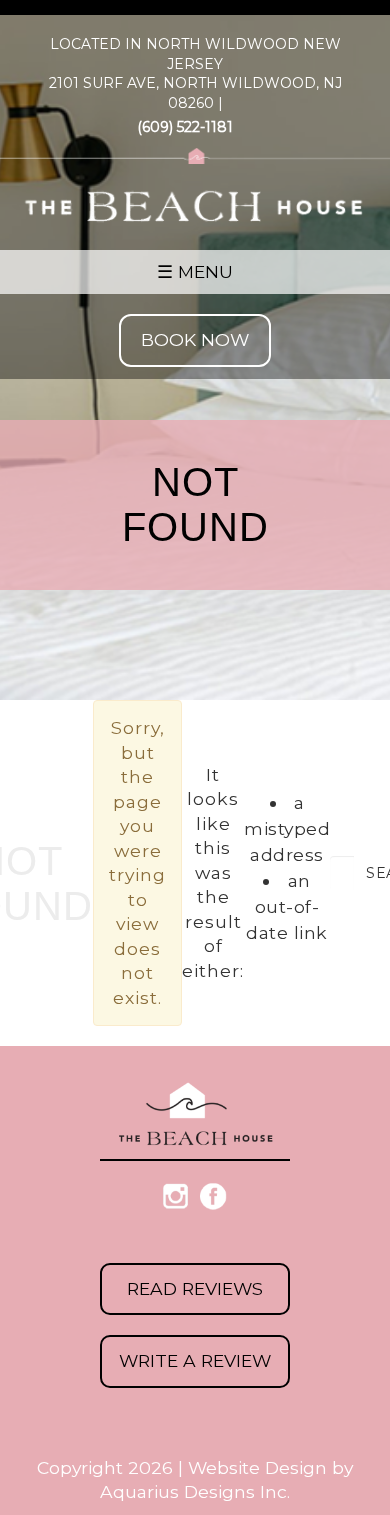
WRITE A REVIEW (195, 1360)
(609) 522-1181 (185, 127)
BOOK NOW (195, 339)
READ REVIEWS (195, 1288)
